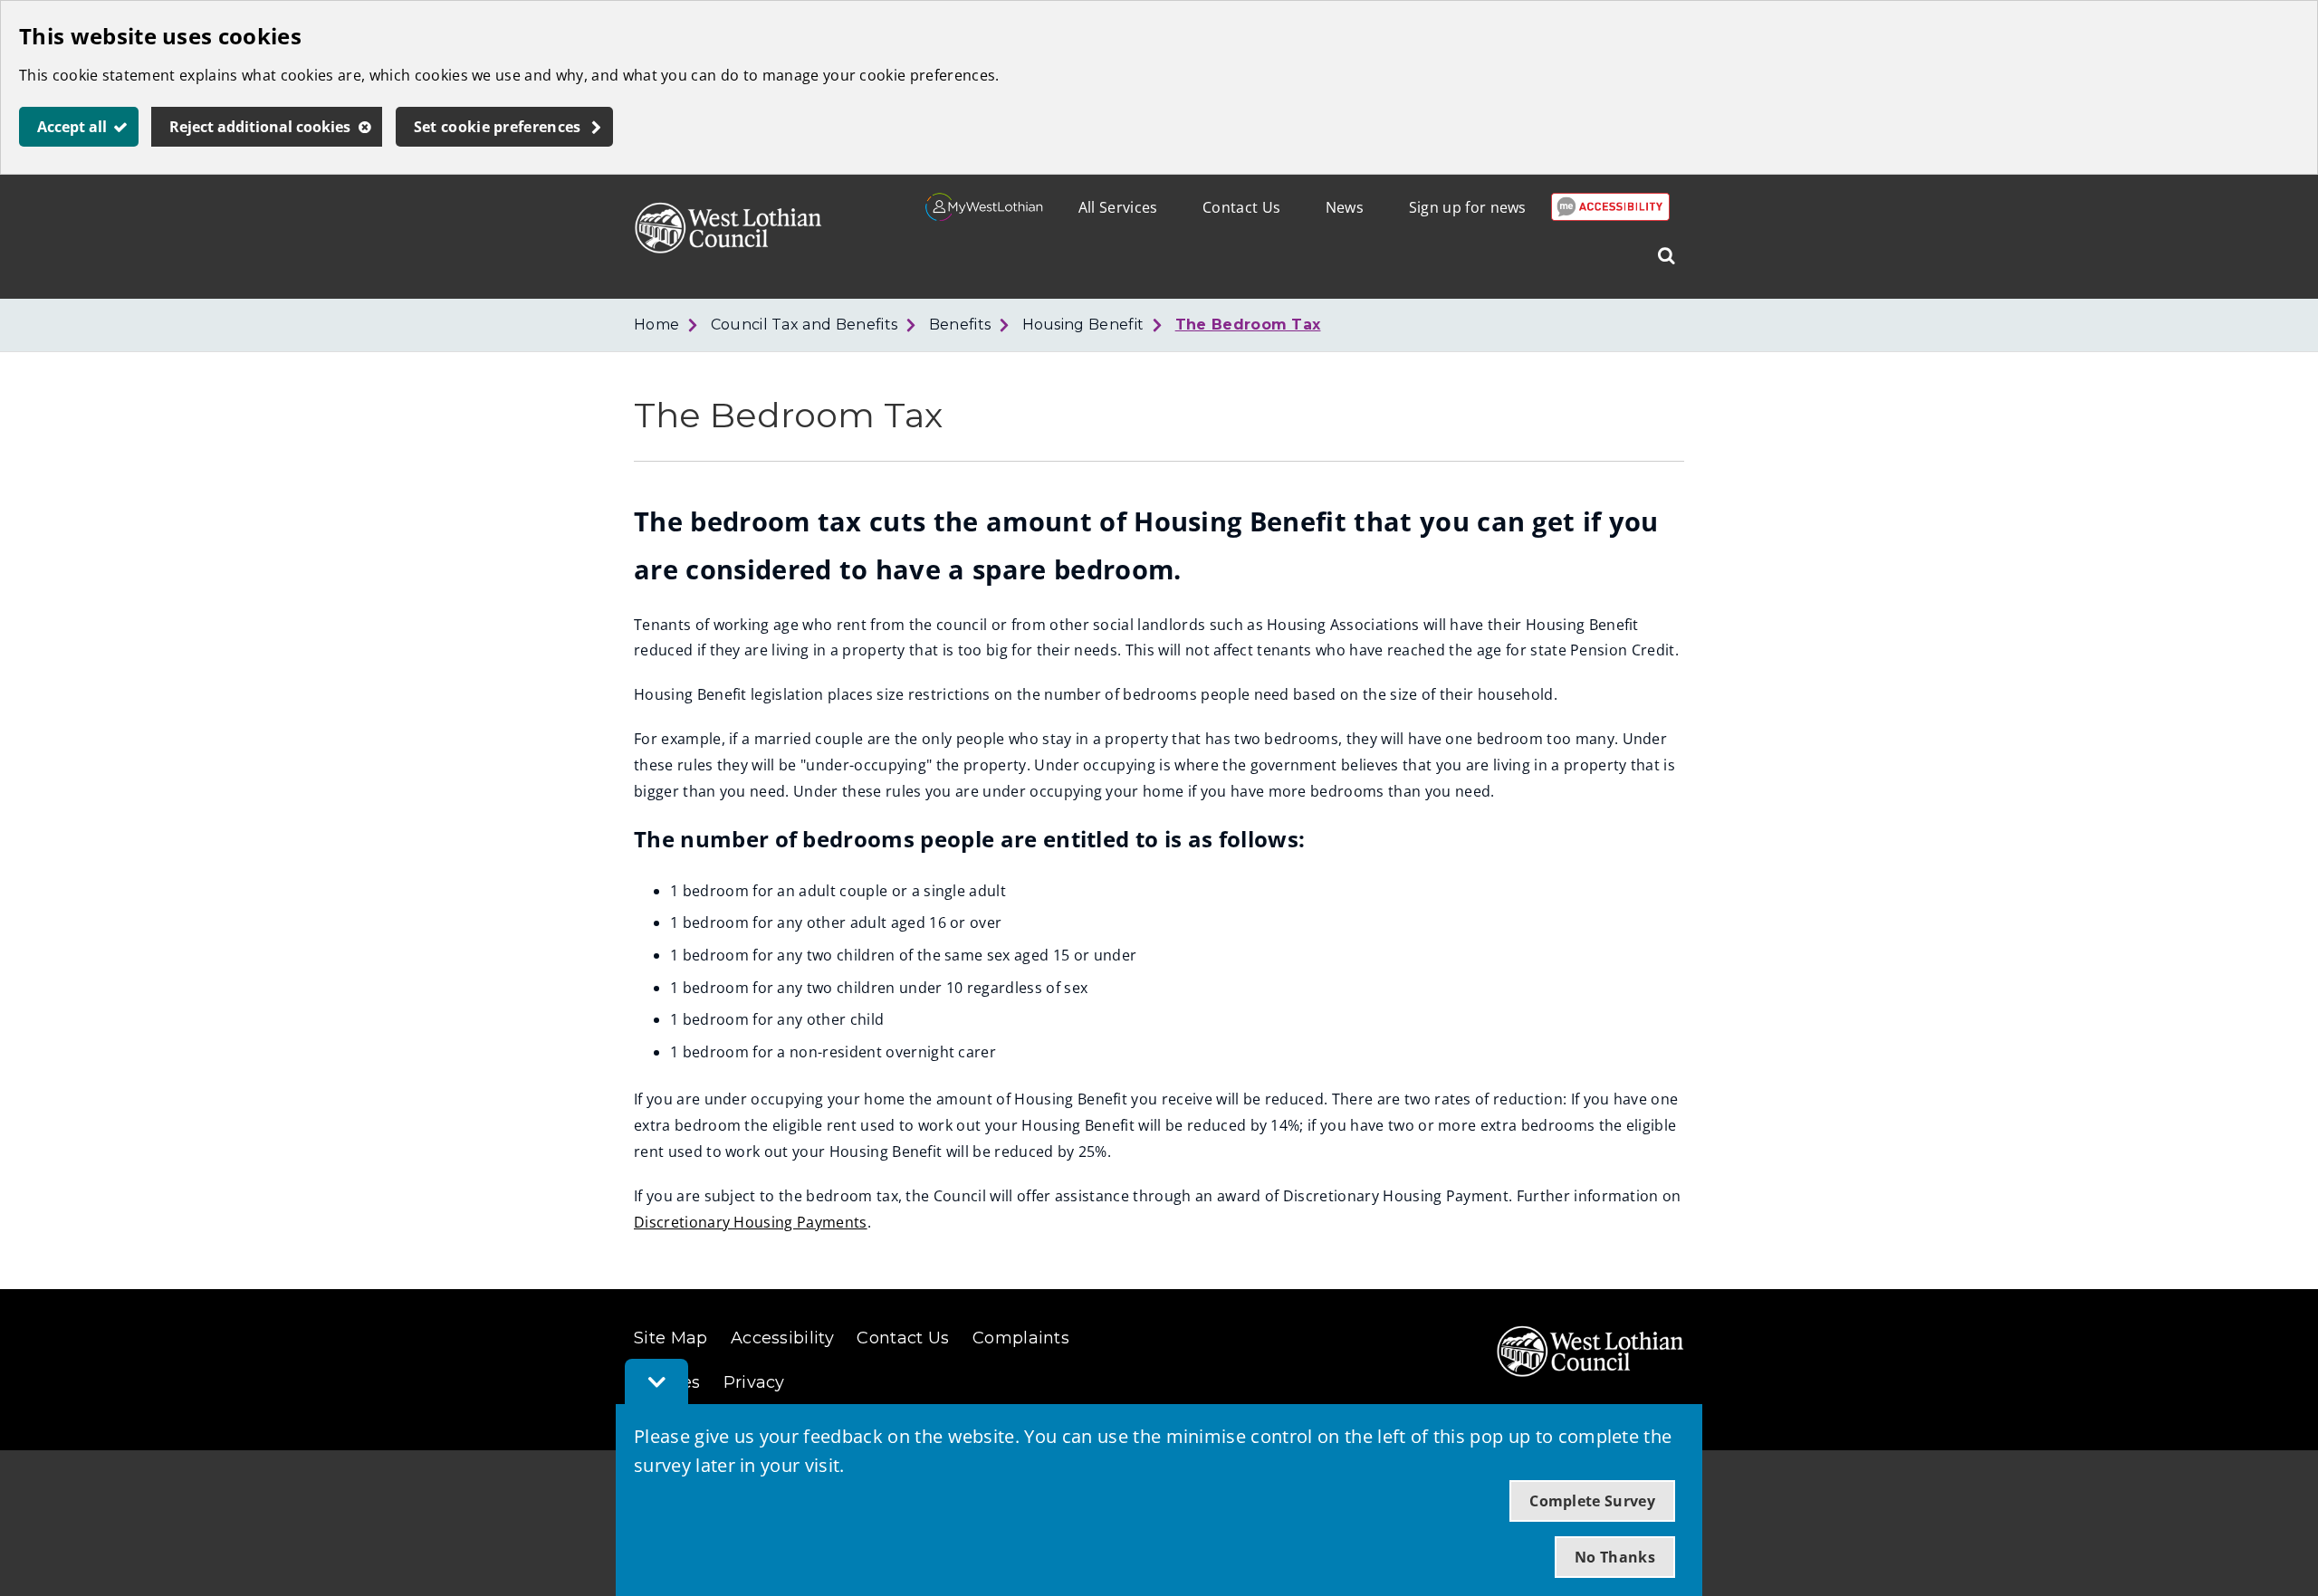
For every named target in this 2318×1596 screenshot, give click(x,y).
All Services (1118, 207)
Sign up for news (1468, 207)
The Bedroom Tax (1248, 325)
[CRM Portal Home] (985, 215)
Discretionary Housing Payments (751, 1222)
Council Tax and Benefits (805, 325)
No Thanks (1615, 1557)
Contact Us (1241, 207)
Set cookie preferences (498, 127)
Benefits (960, 325)
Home (656, 325)
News (1345, 207)
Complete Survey (1592, 1501)
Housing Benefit (1083, 325)
